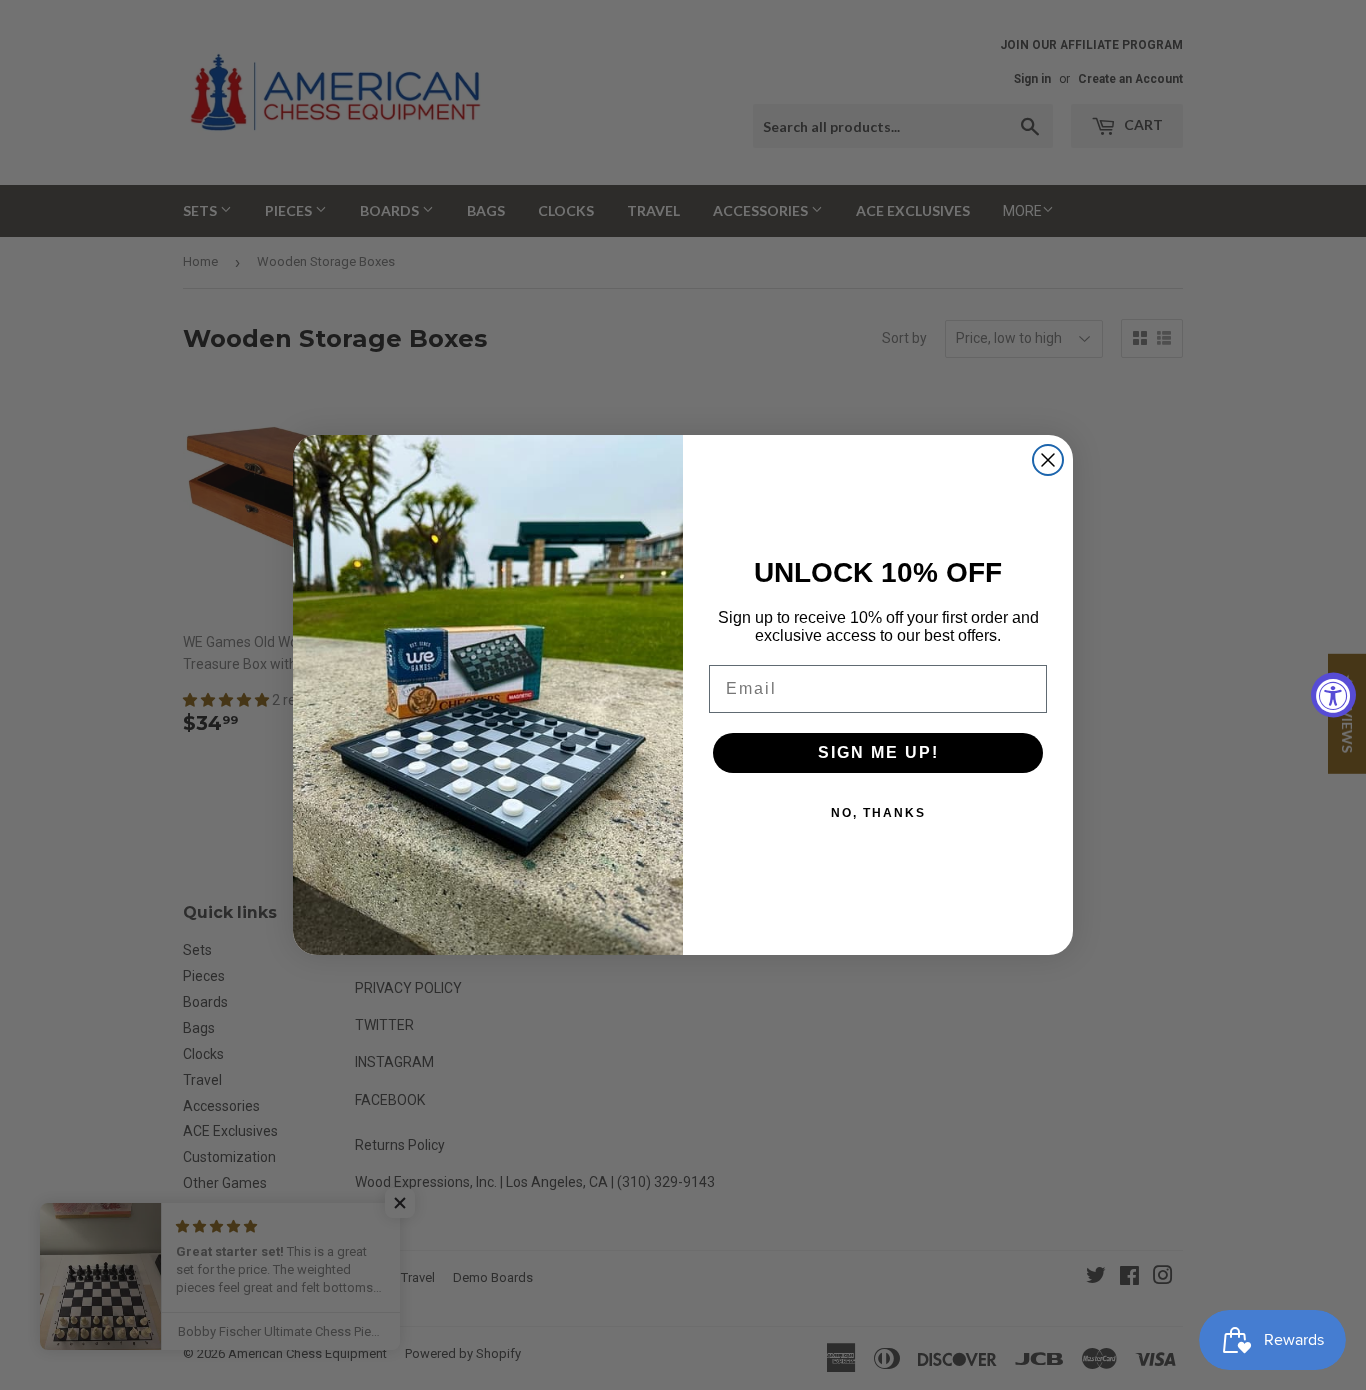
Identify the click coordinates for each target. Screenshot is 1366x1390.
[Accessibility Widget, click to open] (1333, 695)
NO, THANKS (878, 813)
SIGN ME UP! (878, 752)
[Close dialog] (1048, 460)
